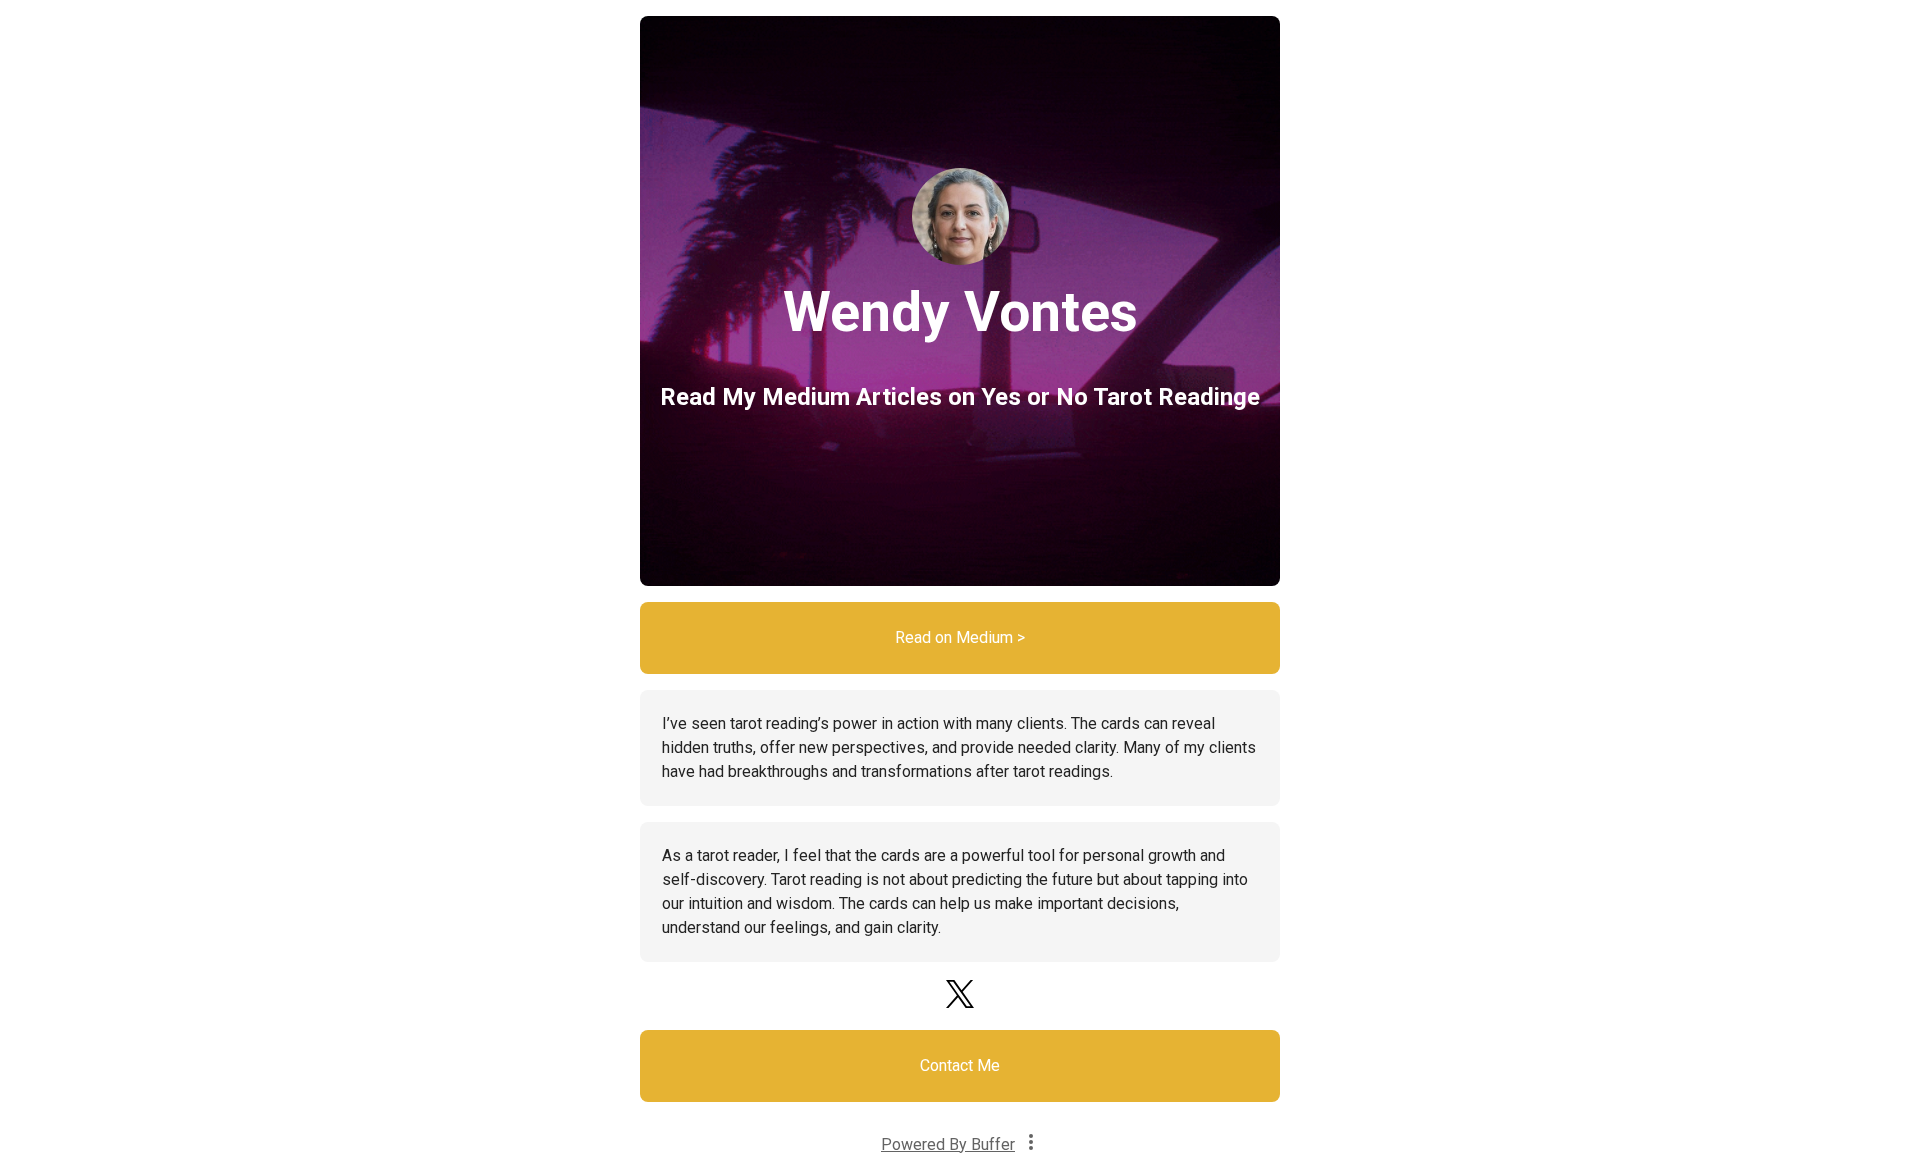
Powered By (948, 1144)
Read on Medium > (960, 637)
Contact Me (960, 1065)
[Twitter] (960, 1004)
